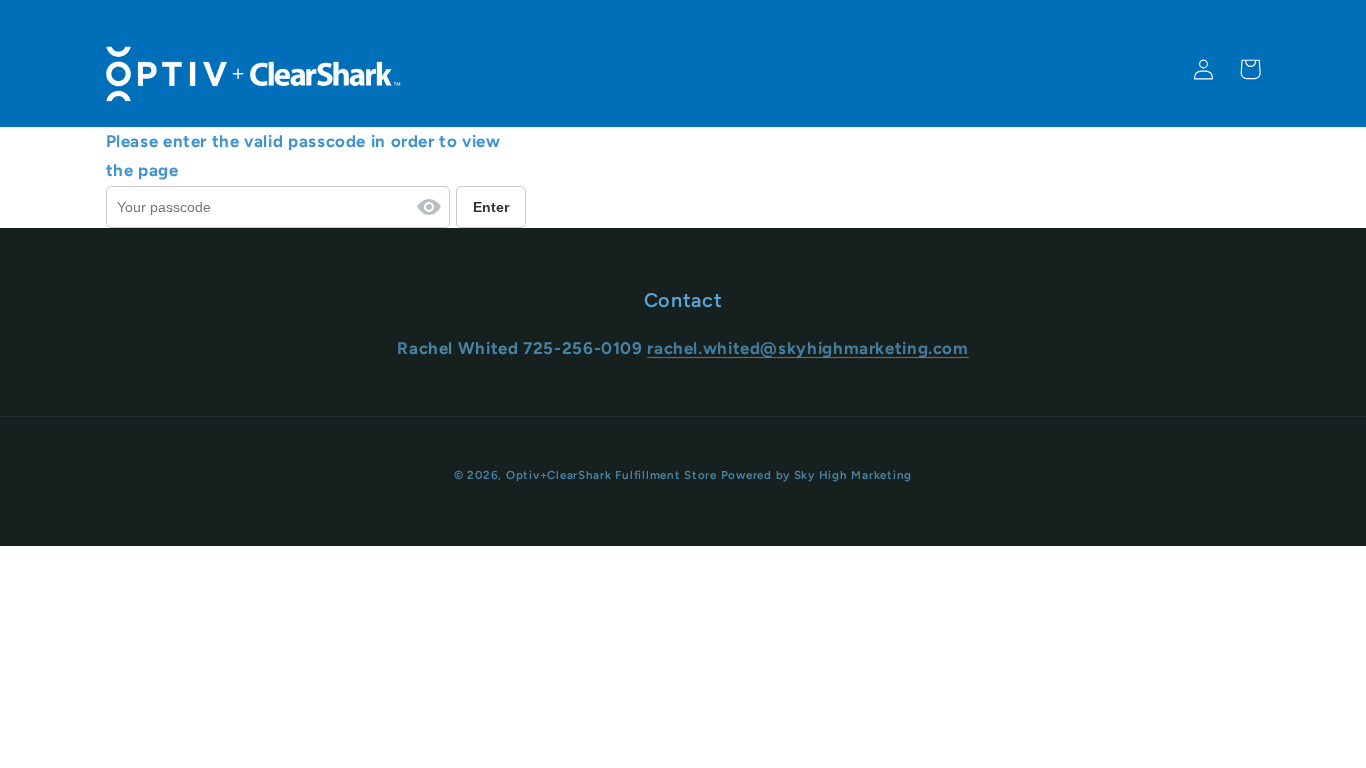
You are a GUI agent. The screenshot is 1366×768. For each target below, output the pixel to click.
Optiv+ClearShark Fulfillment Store (611, 475)
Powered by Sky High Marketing (816, 475)
